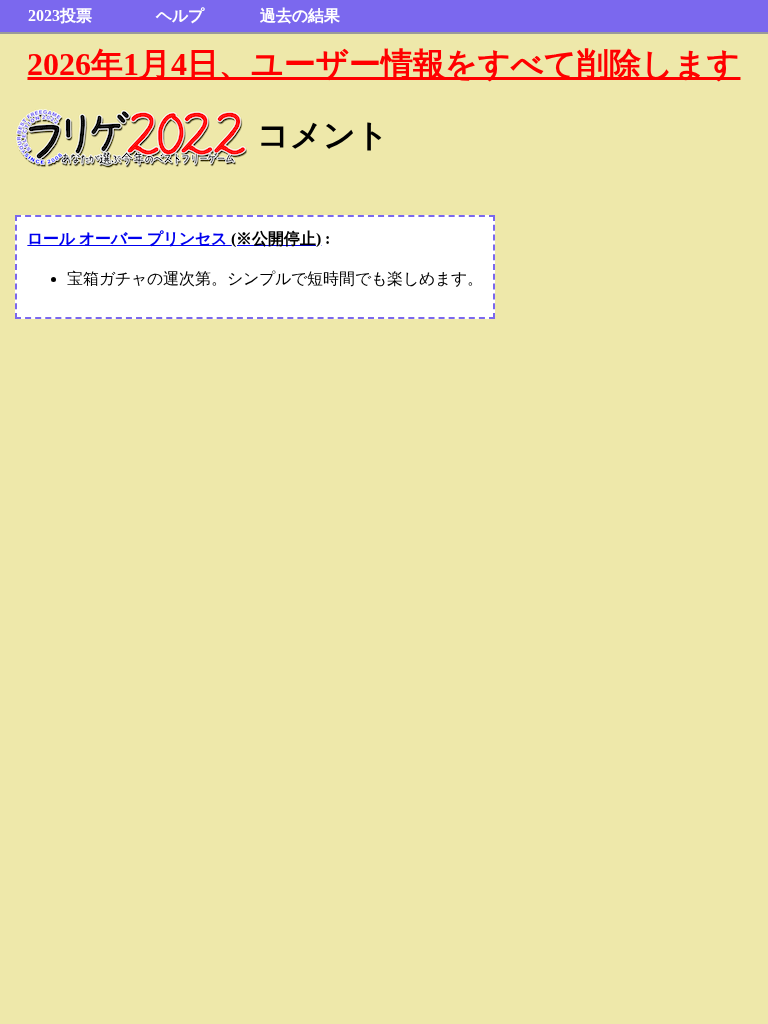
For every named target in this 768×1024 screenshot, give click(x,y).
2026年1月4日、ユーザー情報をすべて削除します (383, 64)
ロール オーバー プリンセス (174, 238)
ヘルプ (180, 15)
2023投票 (60, 15)
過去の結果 (300, 15)
